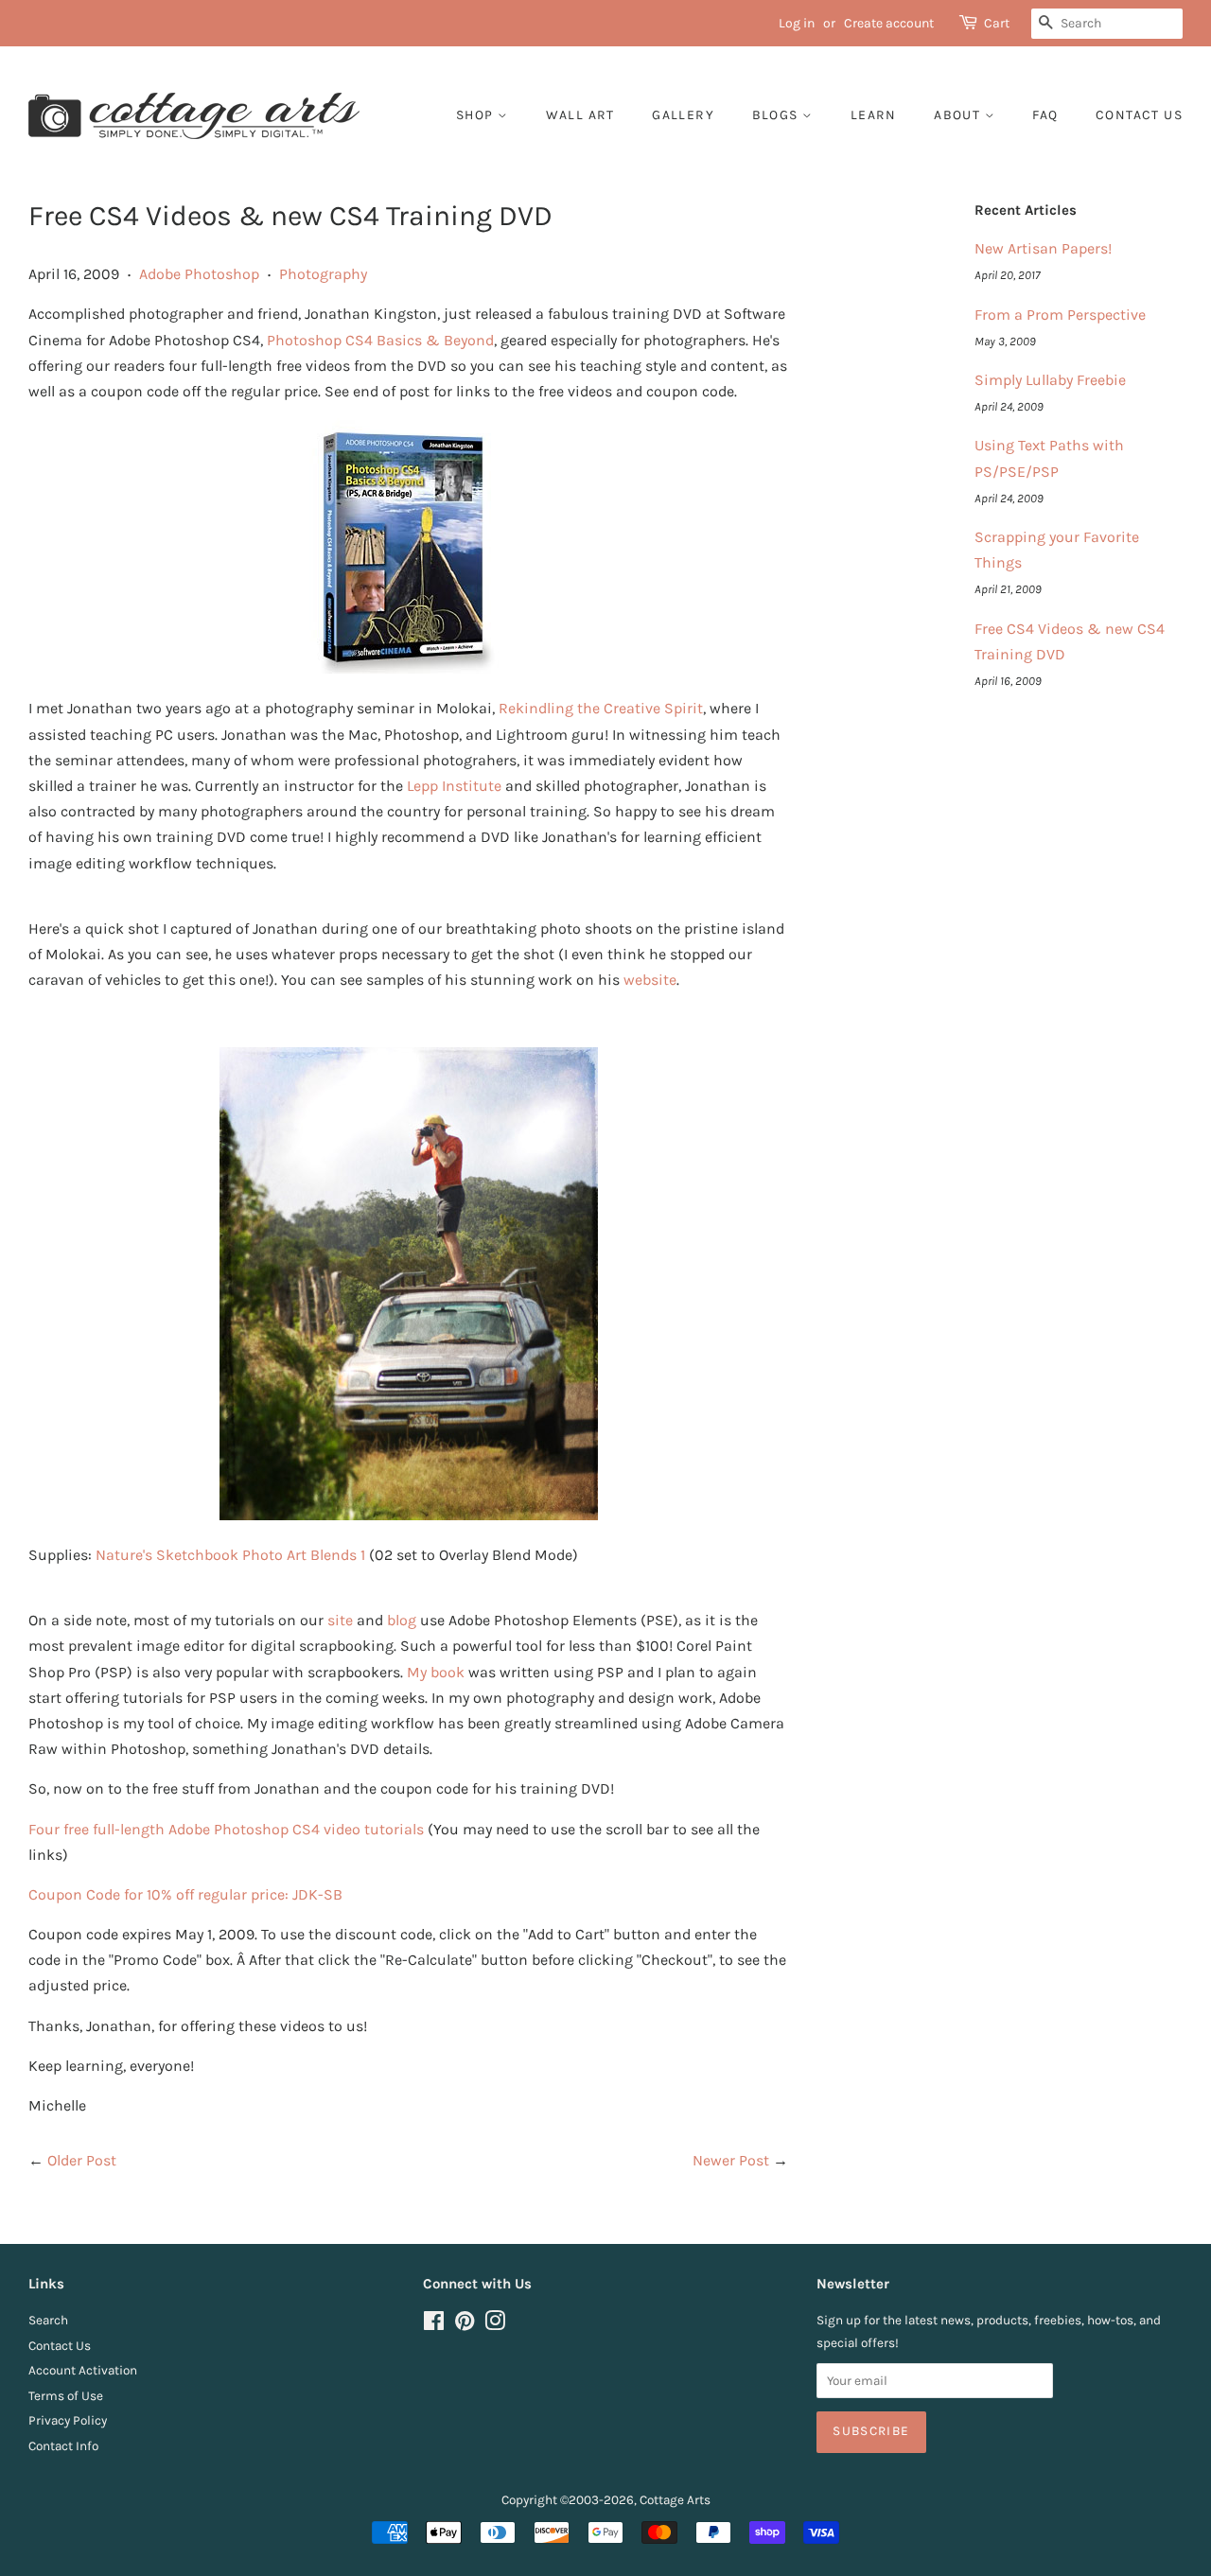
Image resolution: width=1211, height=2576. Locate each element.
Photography (323, 274)
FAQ (1045, 115)
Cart (997, 23)
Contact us (1139, 115)
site (340, 1620)
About (959, 115)
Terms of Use (66, 2396)
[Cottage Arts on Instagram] (495, 2325)
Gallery (683, 115)
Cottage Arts (675, 2500)
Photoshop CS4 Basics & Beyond (380, 340)
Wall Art (580, 115)
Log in (797, 23)
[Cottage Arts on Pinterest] (465, 2325)
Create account (889, 23)
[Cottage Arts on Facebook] (434, 2325)
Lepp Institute (454, 786)
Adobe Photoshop (199, 274)
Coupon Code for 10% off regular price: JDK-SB (185, 1894)
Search (48, 2320)
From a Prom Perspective (1060, 315)
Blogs (777, 115)
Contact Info (63, 2446)
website (650, 980)
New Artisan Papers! (1043, 248)
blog (402, 1620)
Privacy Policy (68, 2420)
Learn (874, 115)
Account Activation (83, 2370)
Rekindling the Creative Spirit (601, 708)
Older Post (82, 2160)
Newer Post (731, 2160)
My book (436, 1672)
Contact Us (60, 2346)
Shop (477, 115)
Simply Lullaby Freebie (1050, 380)
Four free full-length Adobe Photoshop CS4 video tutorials (226, 1829)
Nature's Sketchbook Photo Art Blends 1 (230, 1555)
